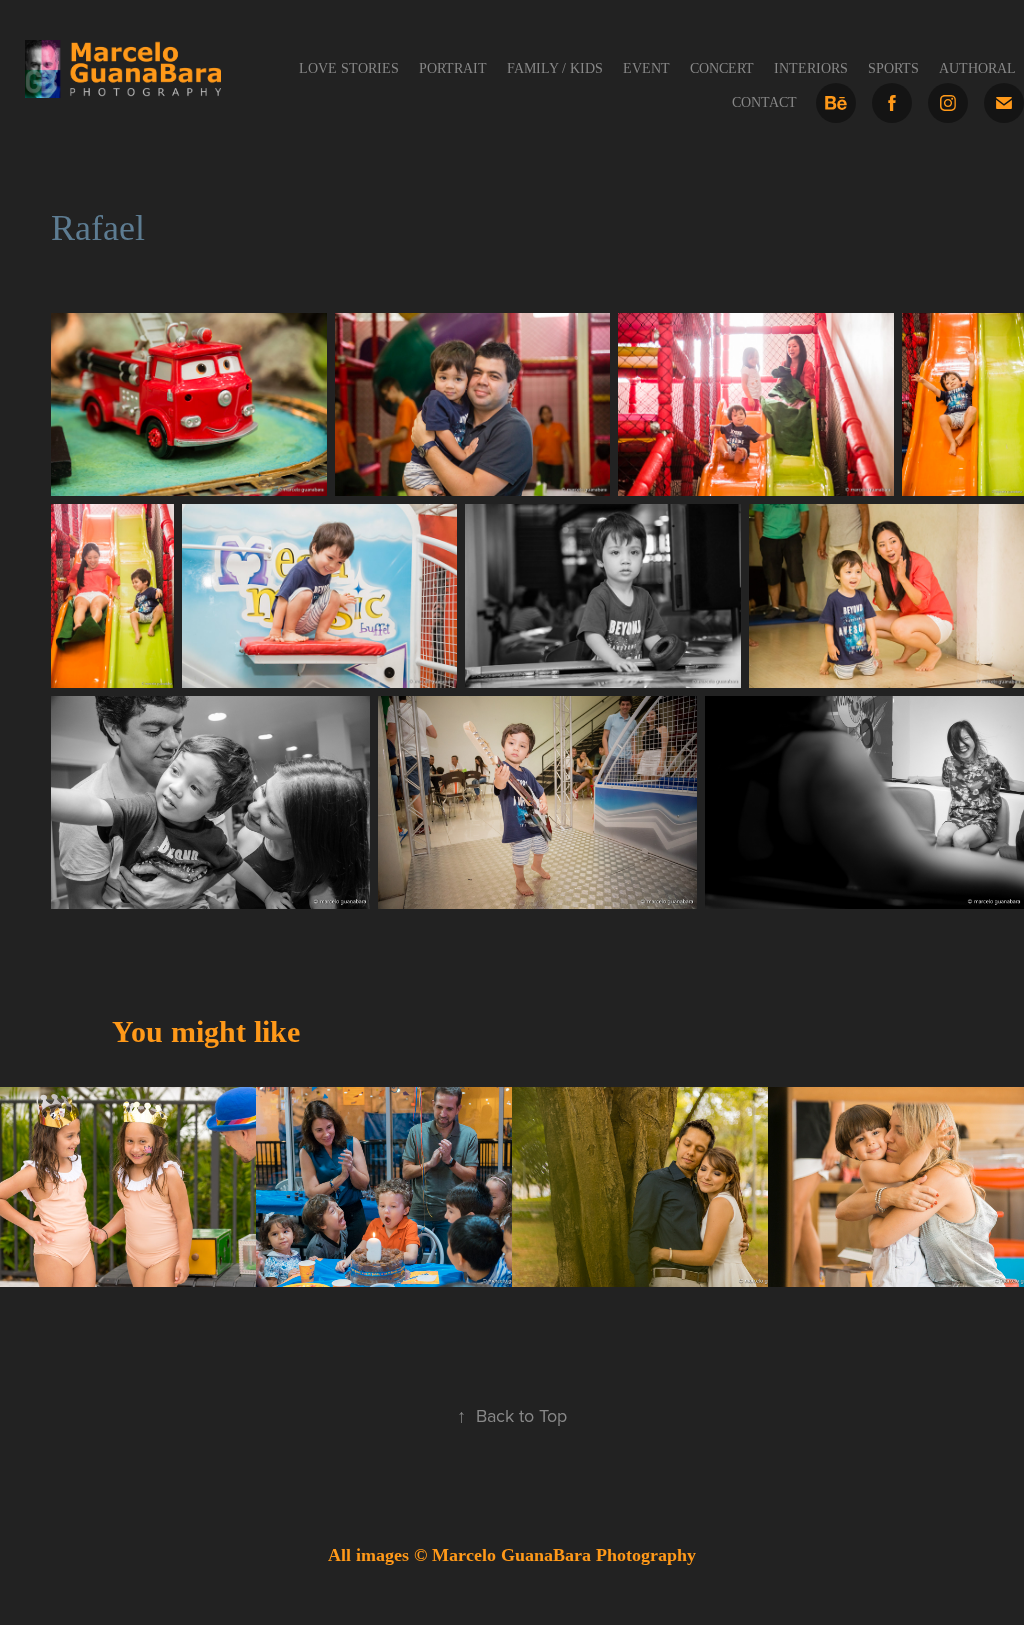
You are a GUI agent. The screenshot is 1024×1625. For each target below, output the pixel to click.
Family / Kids (555, 68)
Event (646, 68)
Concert (722, 68)
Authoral (977, 68)
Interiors (811, 68)
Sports (893, 68)
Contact (764, 102)
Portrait (453, 68)
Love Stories (349, 68)
